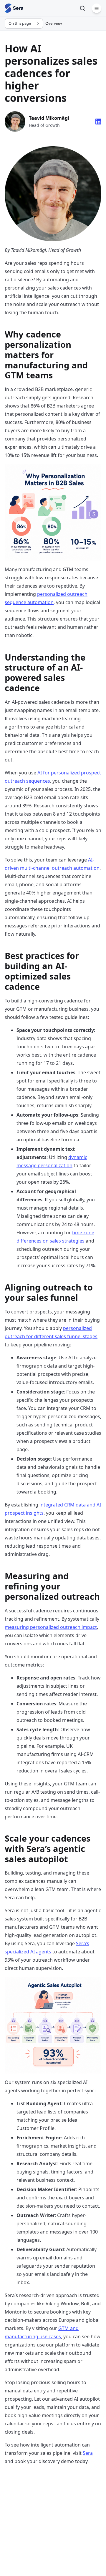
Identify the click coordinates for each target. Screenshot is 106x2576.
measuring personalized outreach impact (51, 1627)
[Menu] (97, 8)
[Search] (82, 8)
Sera (88, 2453)
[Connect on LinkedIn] (98, 122)
